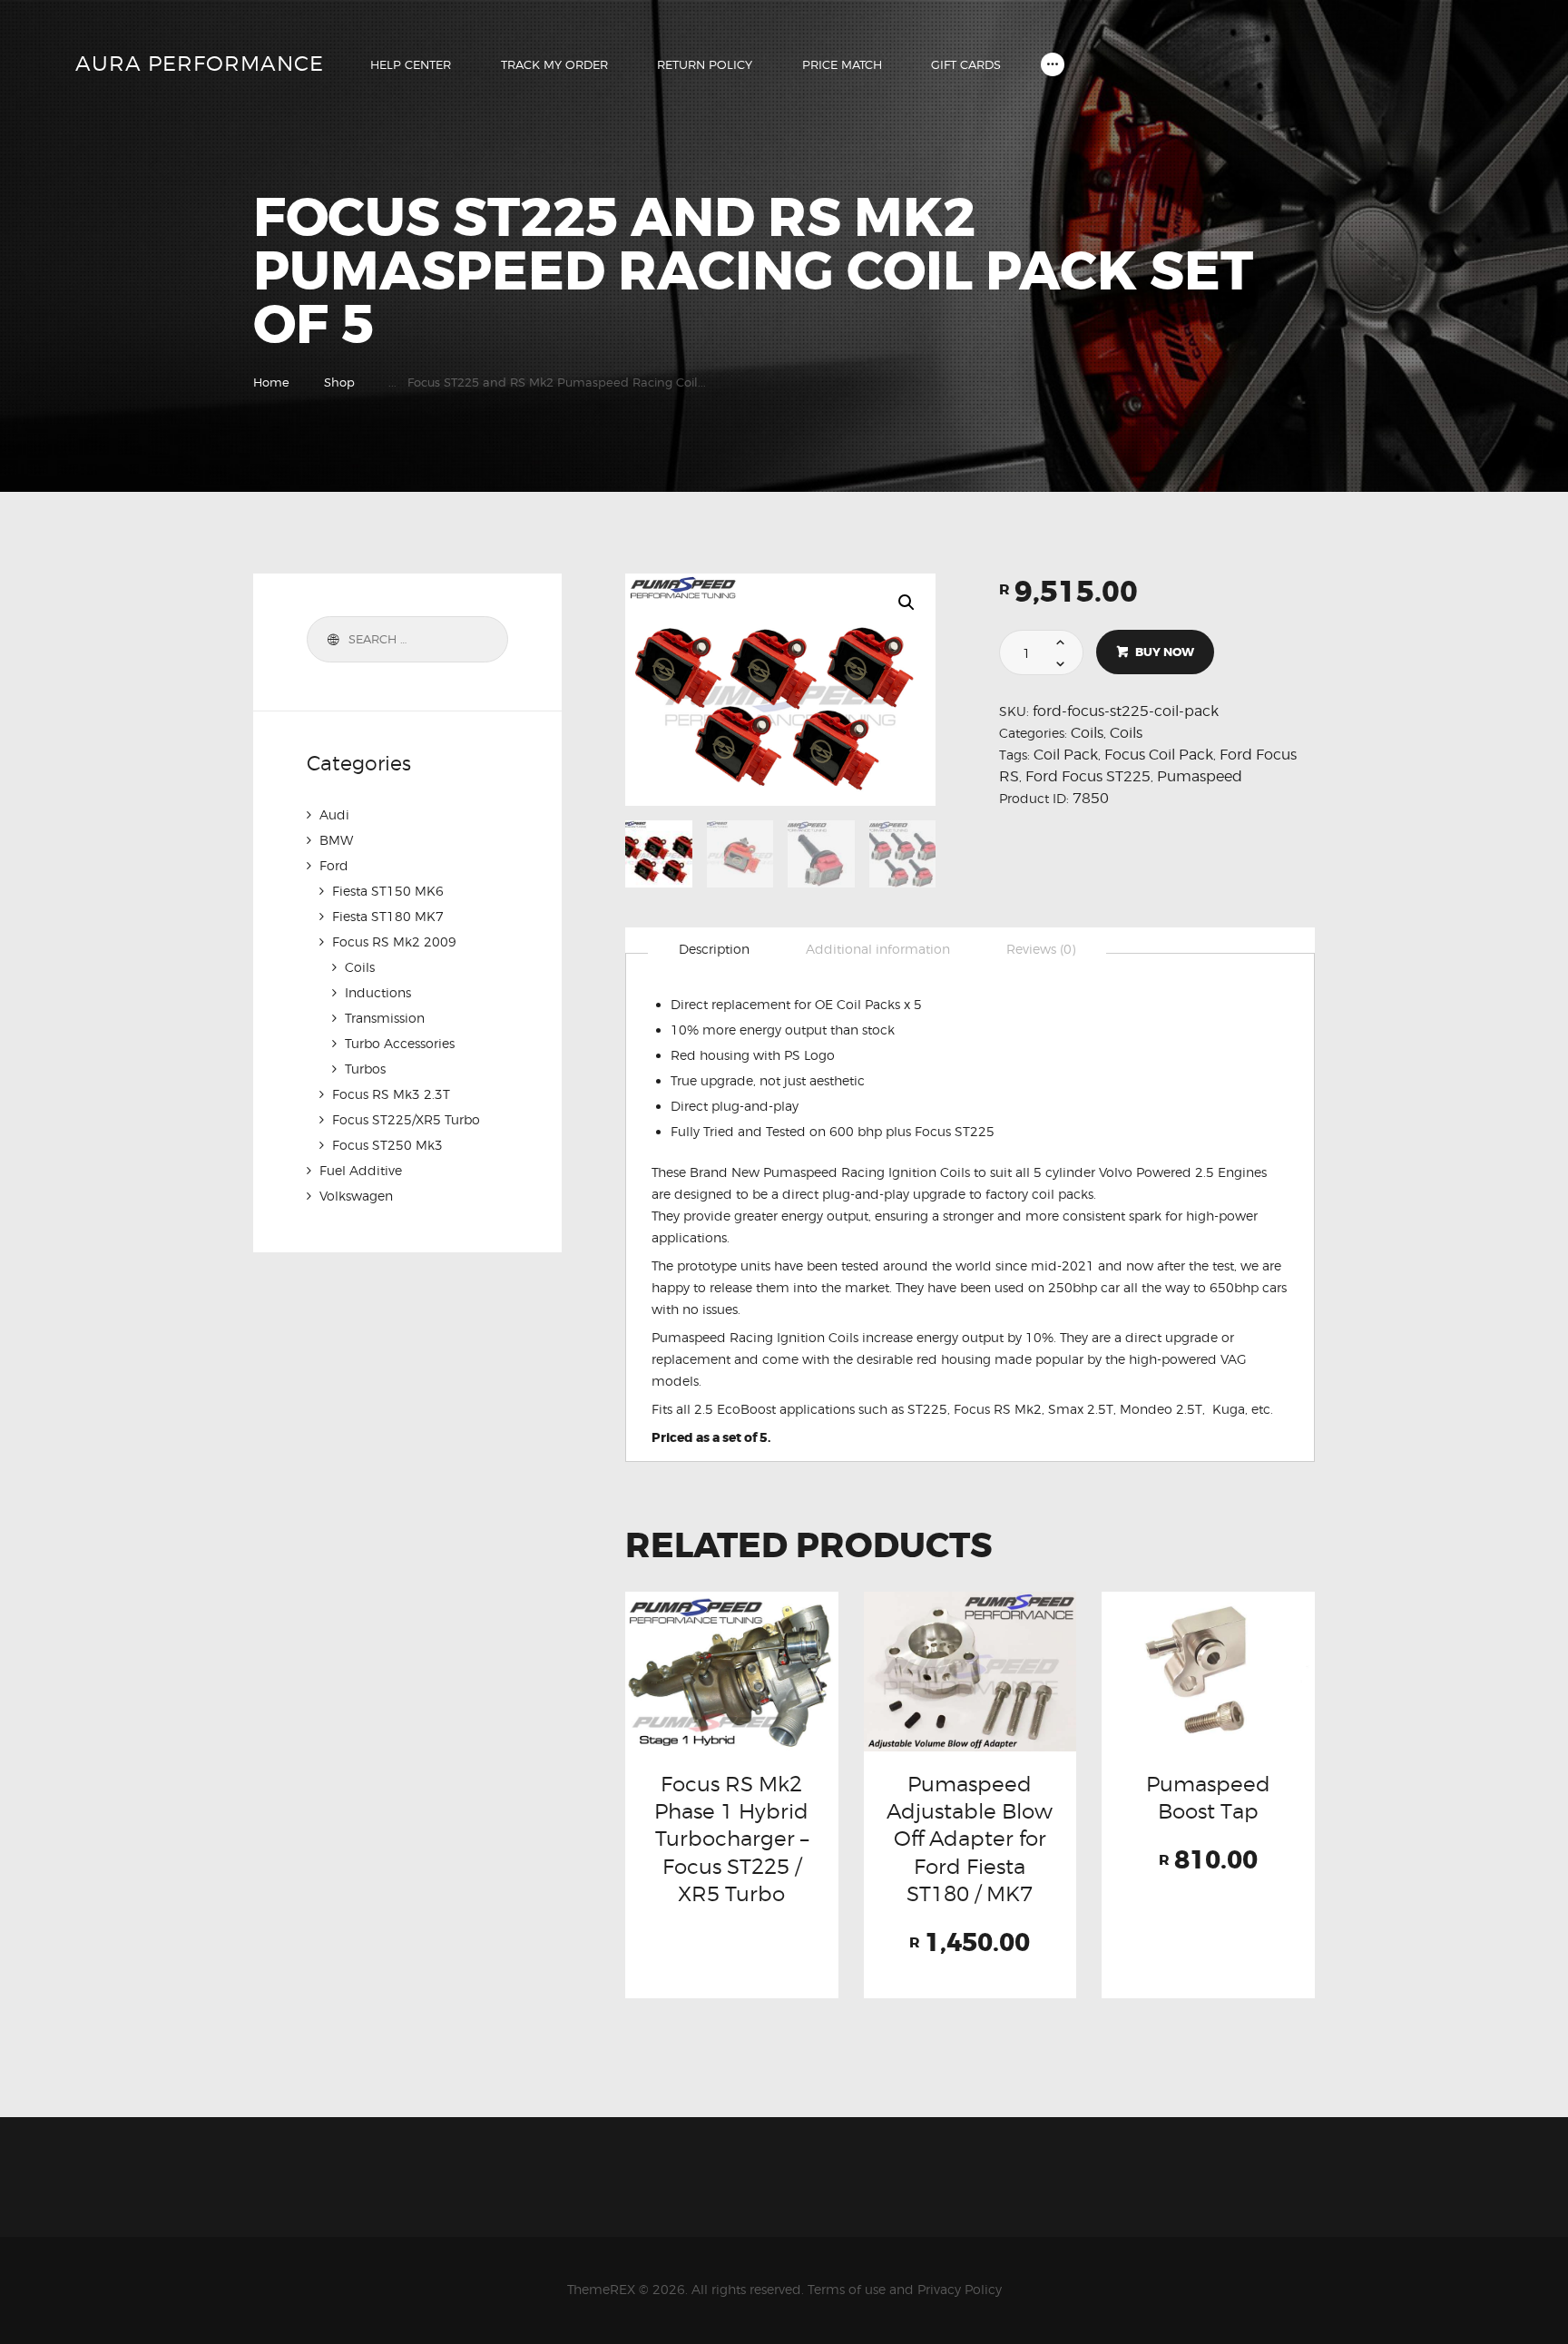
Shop (339, 382)
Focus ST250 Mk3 (387, 1145)
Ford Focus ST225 (1088, 776)
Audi (334, 814)
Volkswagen (356, 1196)
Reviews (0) (1041, 949)
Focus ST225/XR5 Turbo (406, 1119)
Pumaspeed (1200, 776)
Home (271, 382)
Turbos (365, 1069)
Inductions (378, 992)
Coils (1087, 733)
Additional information (878, 949)
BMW (336, 840)
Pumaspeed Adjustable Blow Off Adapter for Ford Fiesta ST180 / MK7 (970, 1839)
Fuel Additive (361, 1170)
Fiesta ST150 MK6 (388, 891)
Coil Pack (1066, 755)
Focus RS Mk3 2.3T (391, 1094)
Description (714, 949)
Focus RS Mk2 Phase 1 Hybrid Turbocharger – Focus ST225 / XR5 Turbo (731, 1839)
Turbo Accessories (400, 1043)
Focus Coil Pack (1159, 755)
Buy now (1165, 652)
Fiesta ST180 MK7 (388, 916)
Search (330, 639)
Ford (334, 865)
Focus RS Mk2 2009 (394, 942)
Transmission (385, 1018)
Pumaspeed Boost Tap (1208, 1797)
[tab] (714, 950)
